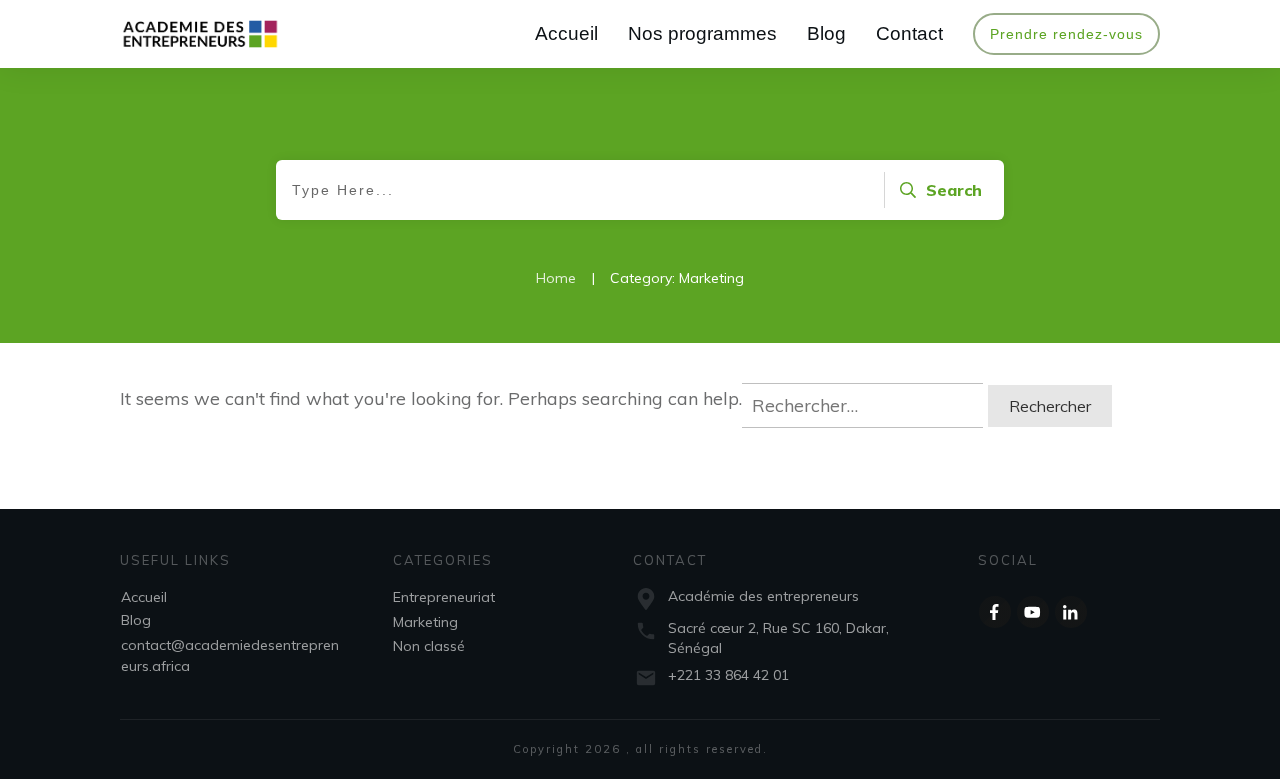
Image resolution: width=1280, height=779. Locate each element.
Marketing (425, 622)
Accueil (144, 597)
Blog (136, 620)
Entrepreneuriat (444, 597)
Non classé (429, 646)
